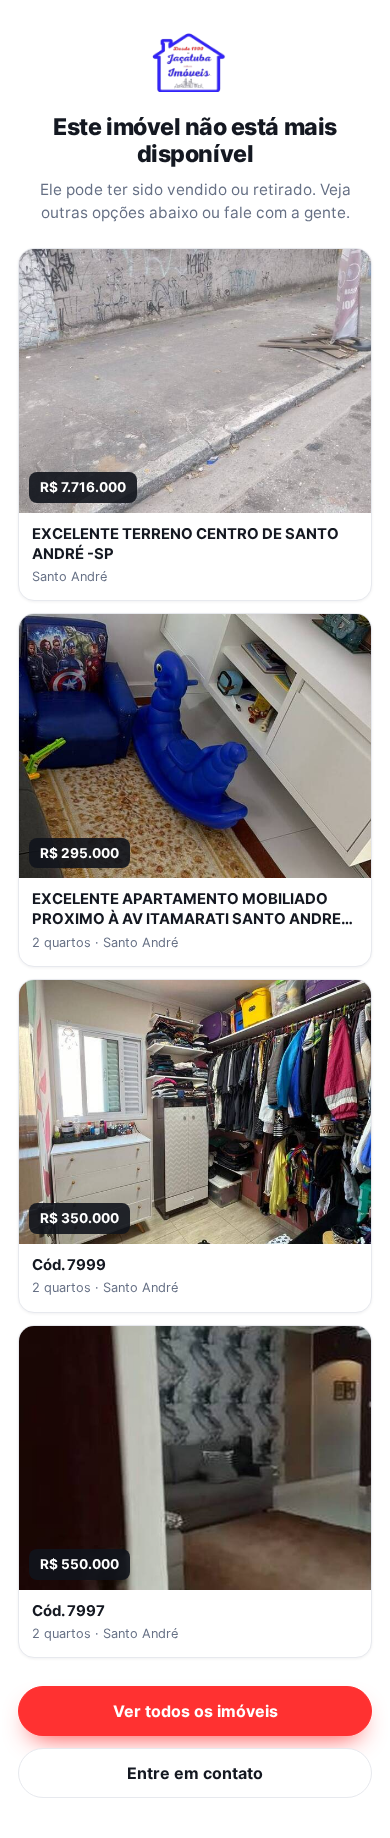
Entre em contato (195, 1773)
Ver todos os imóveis (195, 1711)
